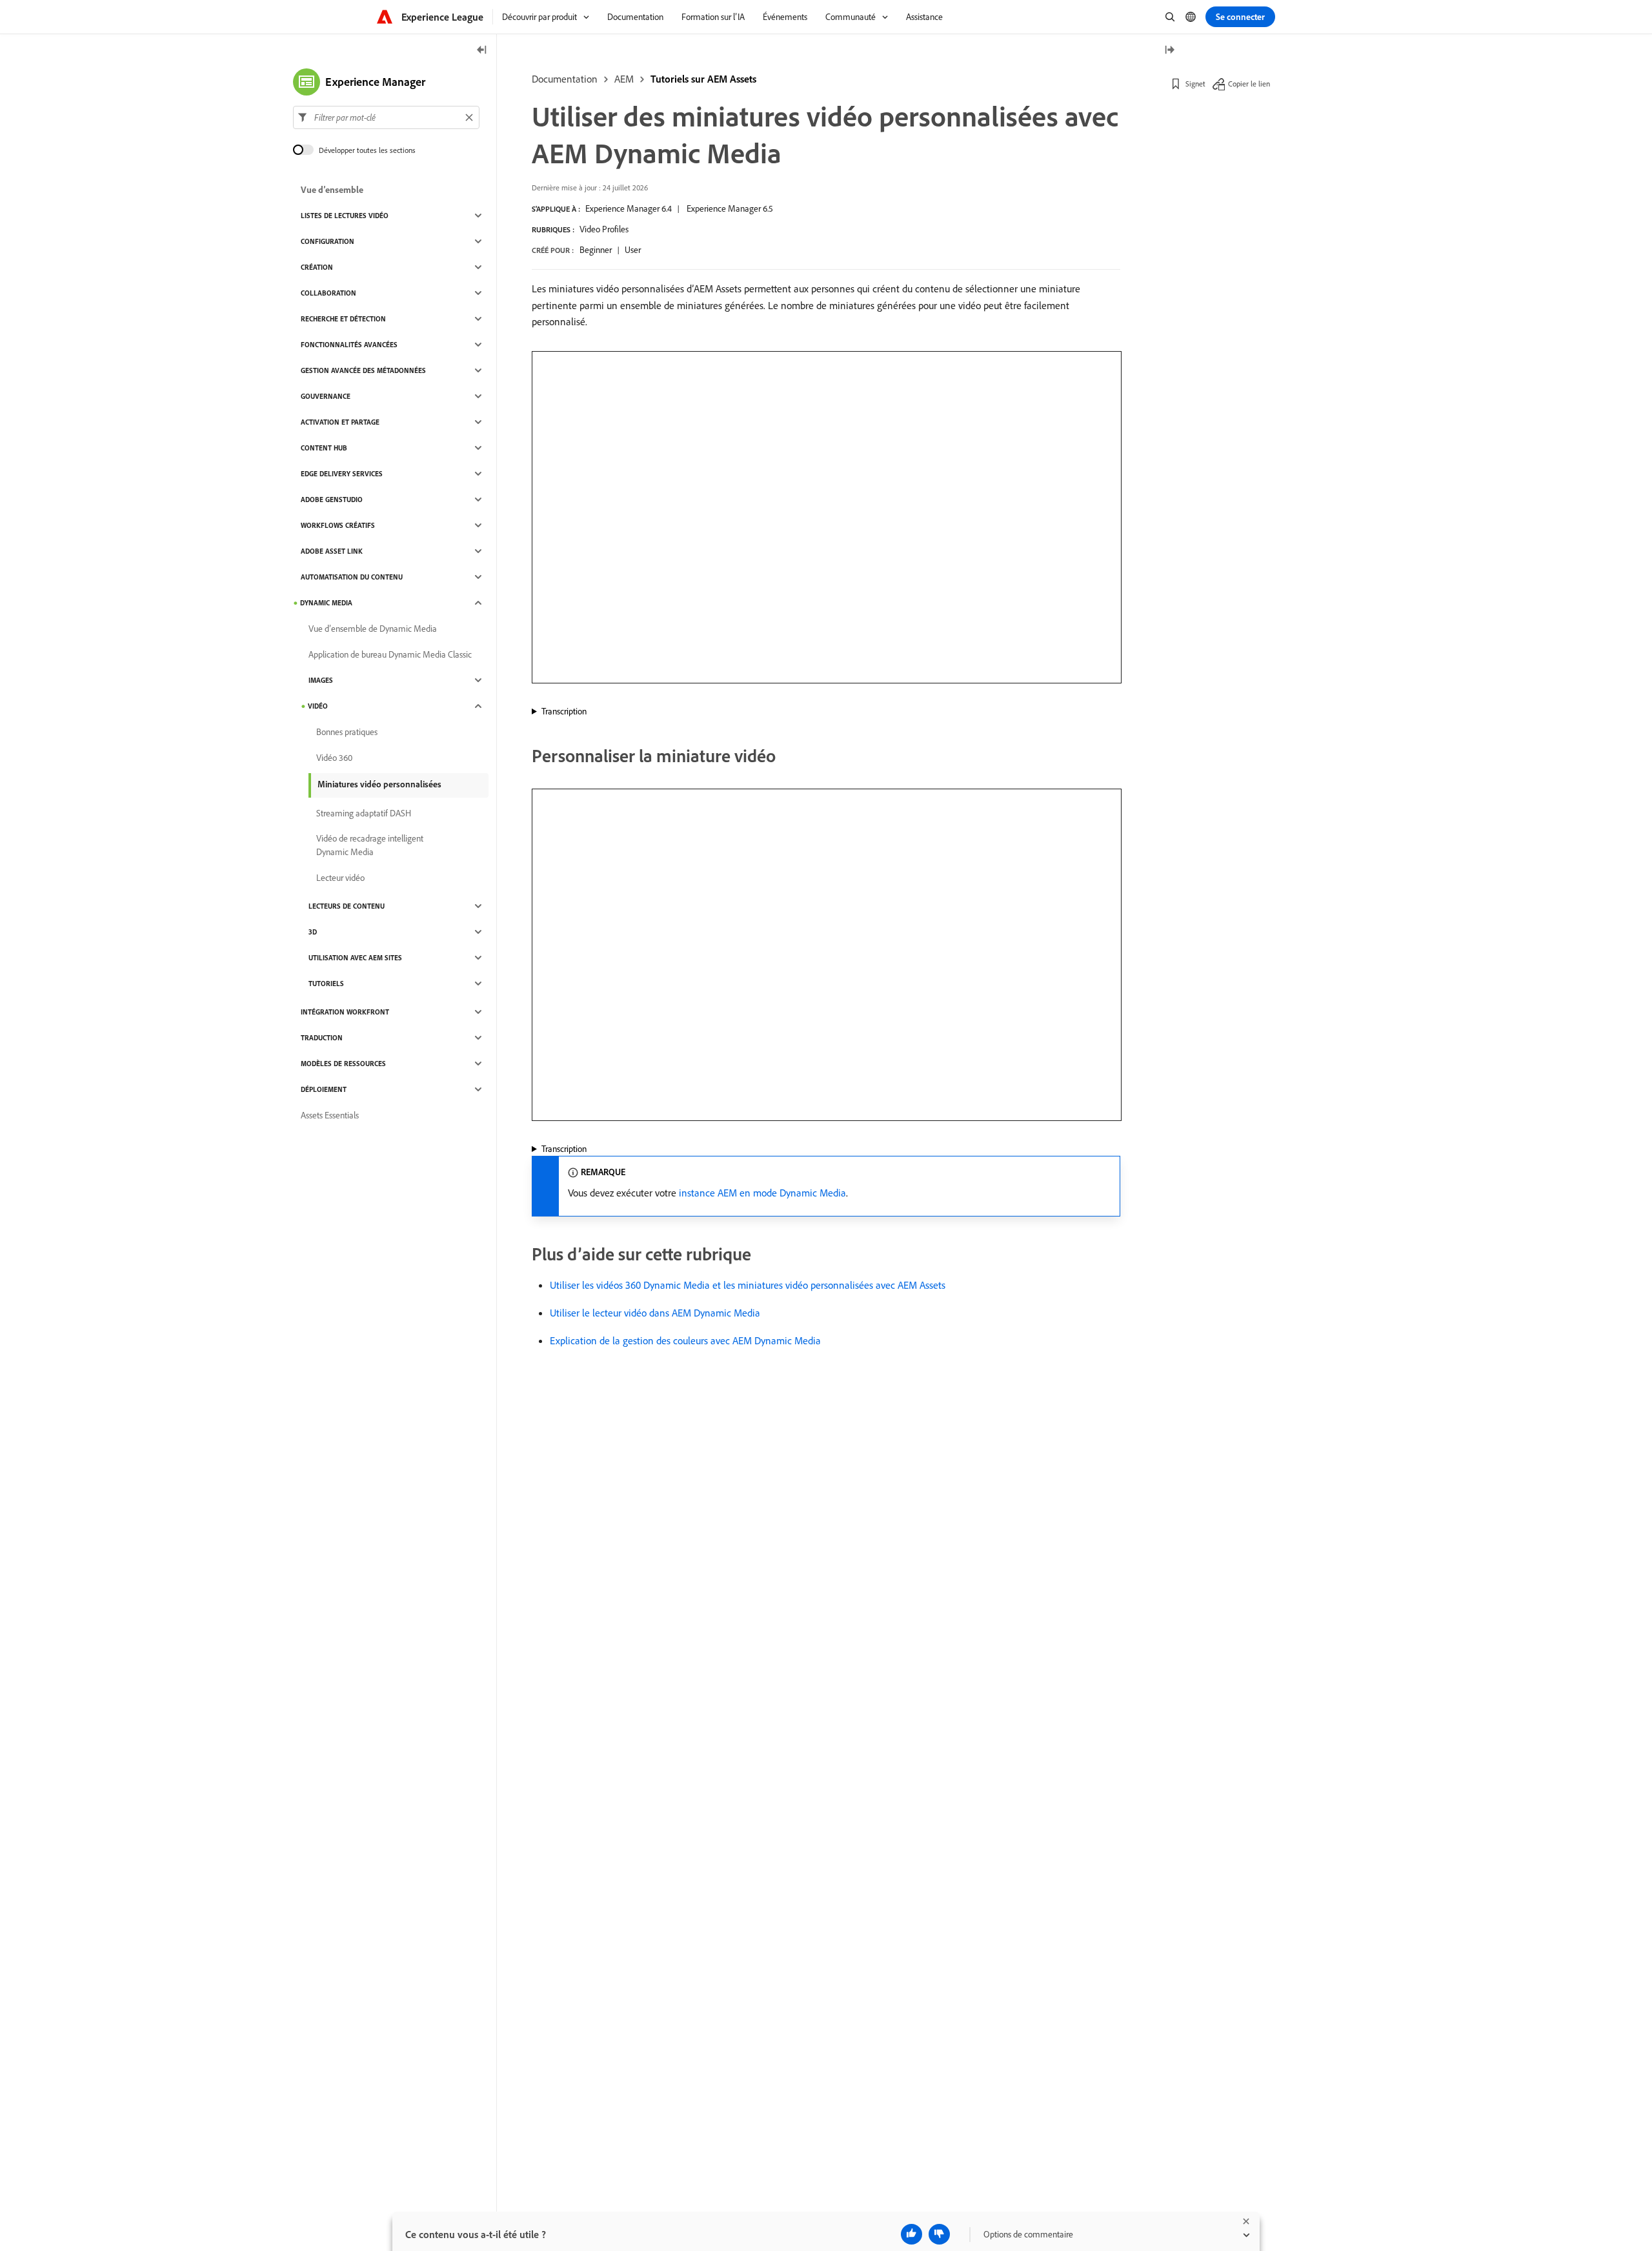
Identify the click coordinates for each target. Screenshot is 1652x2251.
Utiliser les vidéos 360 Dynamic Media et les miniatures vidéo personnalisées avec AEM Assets (748, 1285)
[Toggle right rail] (1169, 51)
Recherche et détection (343, 319)
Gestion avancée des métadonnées (363, 370)
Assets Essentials (330, 1115)
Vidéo (318, 706)
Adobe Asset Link (332, 551)
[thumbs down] (939, 2234)
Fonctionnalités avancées (349, 345)
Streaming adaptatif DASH (364, 813)
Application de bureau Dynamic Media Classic (390, 654)
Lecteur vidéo (340, 878)
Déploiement (324, 1089)
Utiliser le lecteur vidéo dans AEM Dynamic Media (655, 1313)
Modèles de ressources (343, 1064)
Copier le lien (1249, 84)
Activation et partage (340, 422)
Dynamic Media (326, 603)
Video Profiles (604, 229)
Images (321, 680)
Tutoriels (326, 984)
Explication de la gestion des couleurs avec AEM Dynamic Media (685, 1340)
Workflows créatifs (338, 525)
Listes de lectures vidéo (345, 216)
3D (313, 932)
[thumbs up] (912, 2234)
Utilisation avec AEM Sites (355, 958)
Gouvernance (326, 396)
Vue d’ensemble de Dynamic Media (373, 629)
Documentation (565, 79)
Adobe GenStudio (332, 500)
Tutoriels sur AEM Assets (703, 79)
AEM (624, 79)
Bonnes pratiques (347, 732)
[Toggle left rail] (482, 51)
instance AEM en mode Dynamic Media (762, 1193)
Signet (1195, 84)
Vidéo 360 (334, 758)
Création (317, 267)
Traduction (322, 1038)
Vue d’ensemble (332, 190)
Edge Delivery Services (342, 474)
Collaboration (328, 293)
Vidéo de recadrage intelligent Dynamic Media (370, 845)
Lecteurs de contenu (347, 906)
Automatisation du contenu (352, 577)
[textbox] (386, 117)
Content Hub (324, 448)
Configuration (327, 241)
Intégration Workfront (345, 1012)
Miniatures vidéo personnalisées (379, 784)
